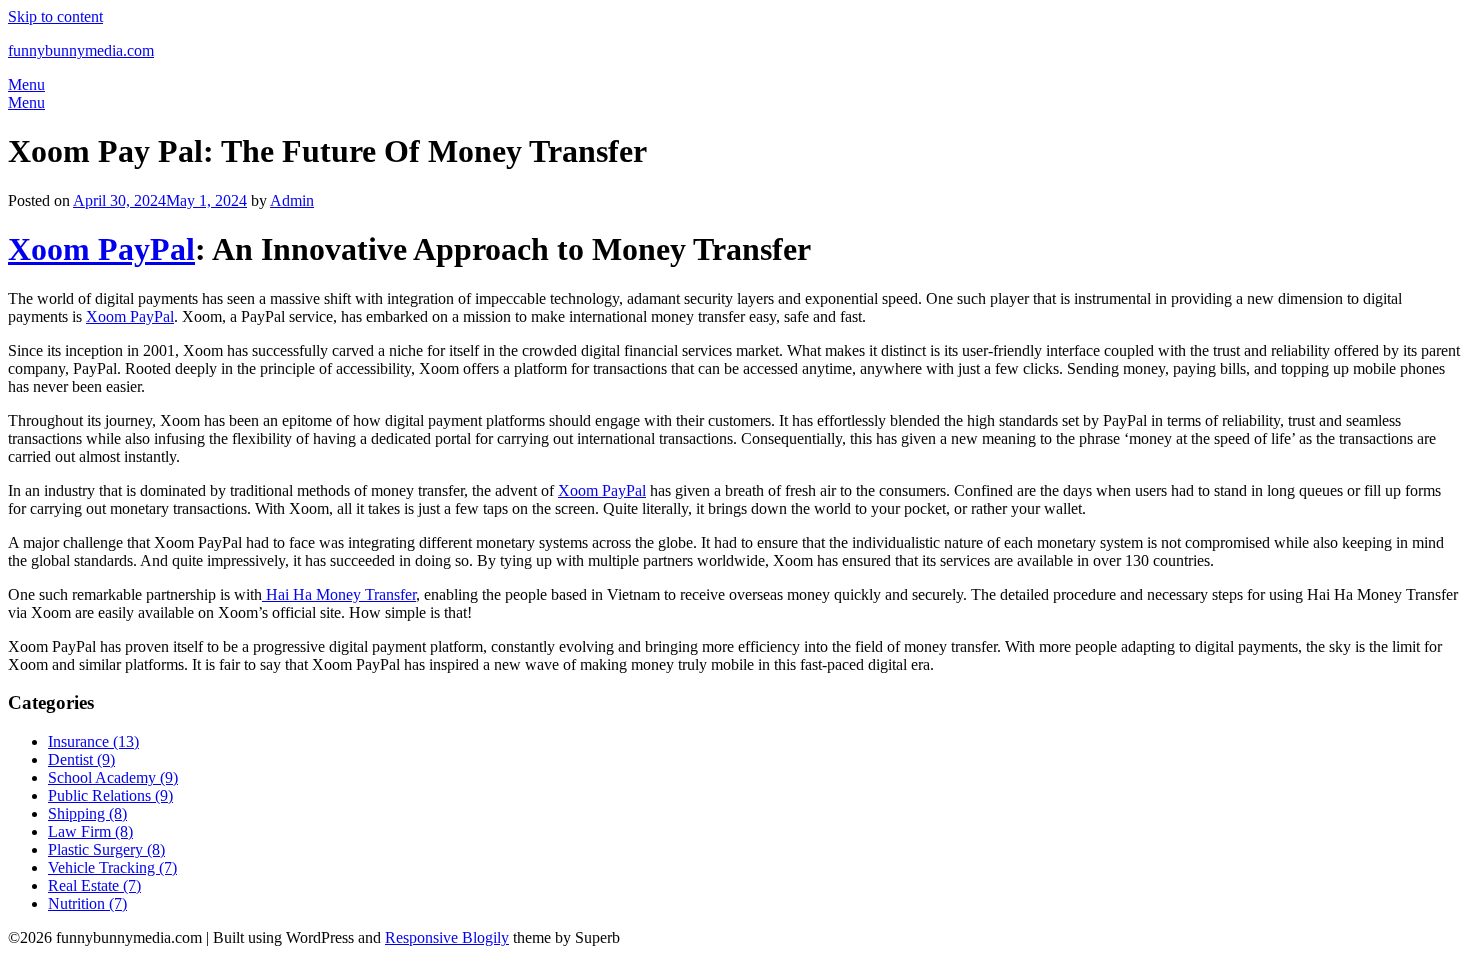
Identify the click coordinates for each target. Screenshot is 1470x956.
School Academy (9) (113, 777)
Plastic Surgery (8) (106, 849)
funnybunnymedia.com (81, 50)
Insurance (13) (93, 741)
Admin (292, 200)
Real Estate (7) (94, 885)
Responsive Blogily (447, 937)
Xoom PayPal (101, 249)
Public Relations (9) (110, 795)
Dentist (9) (81, 759)
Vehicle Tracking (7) (112, 867)
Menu (26, 84)
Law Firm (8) (90, 831)
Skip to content (55, 16)
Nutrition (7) (87, 903)
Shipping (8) (87, 813)
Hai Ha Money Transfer (339, 594)
